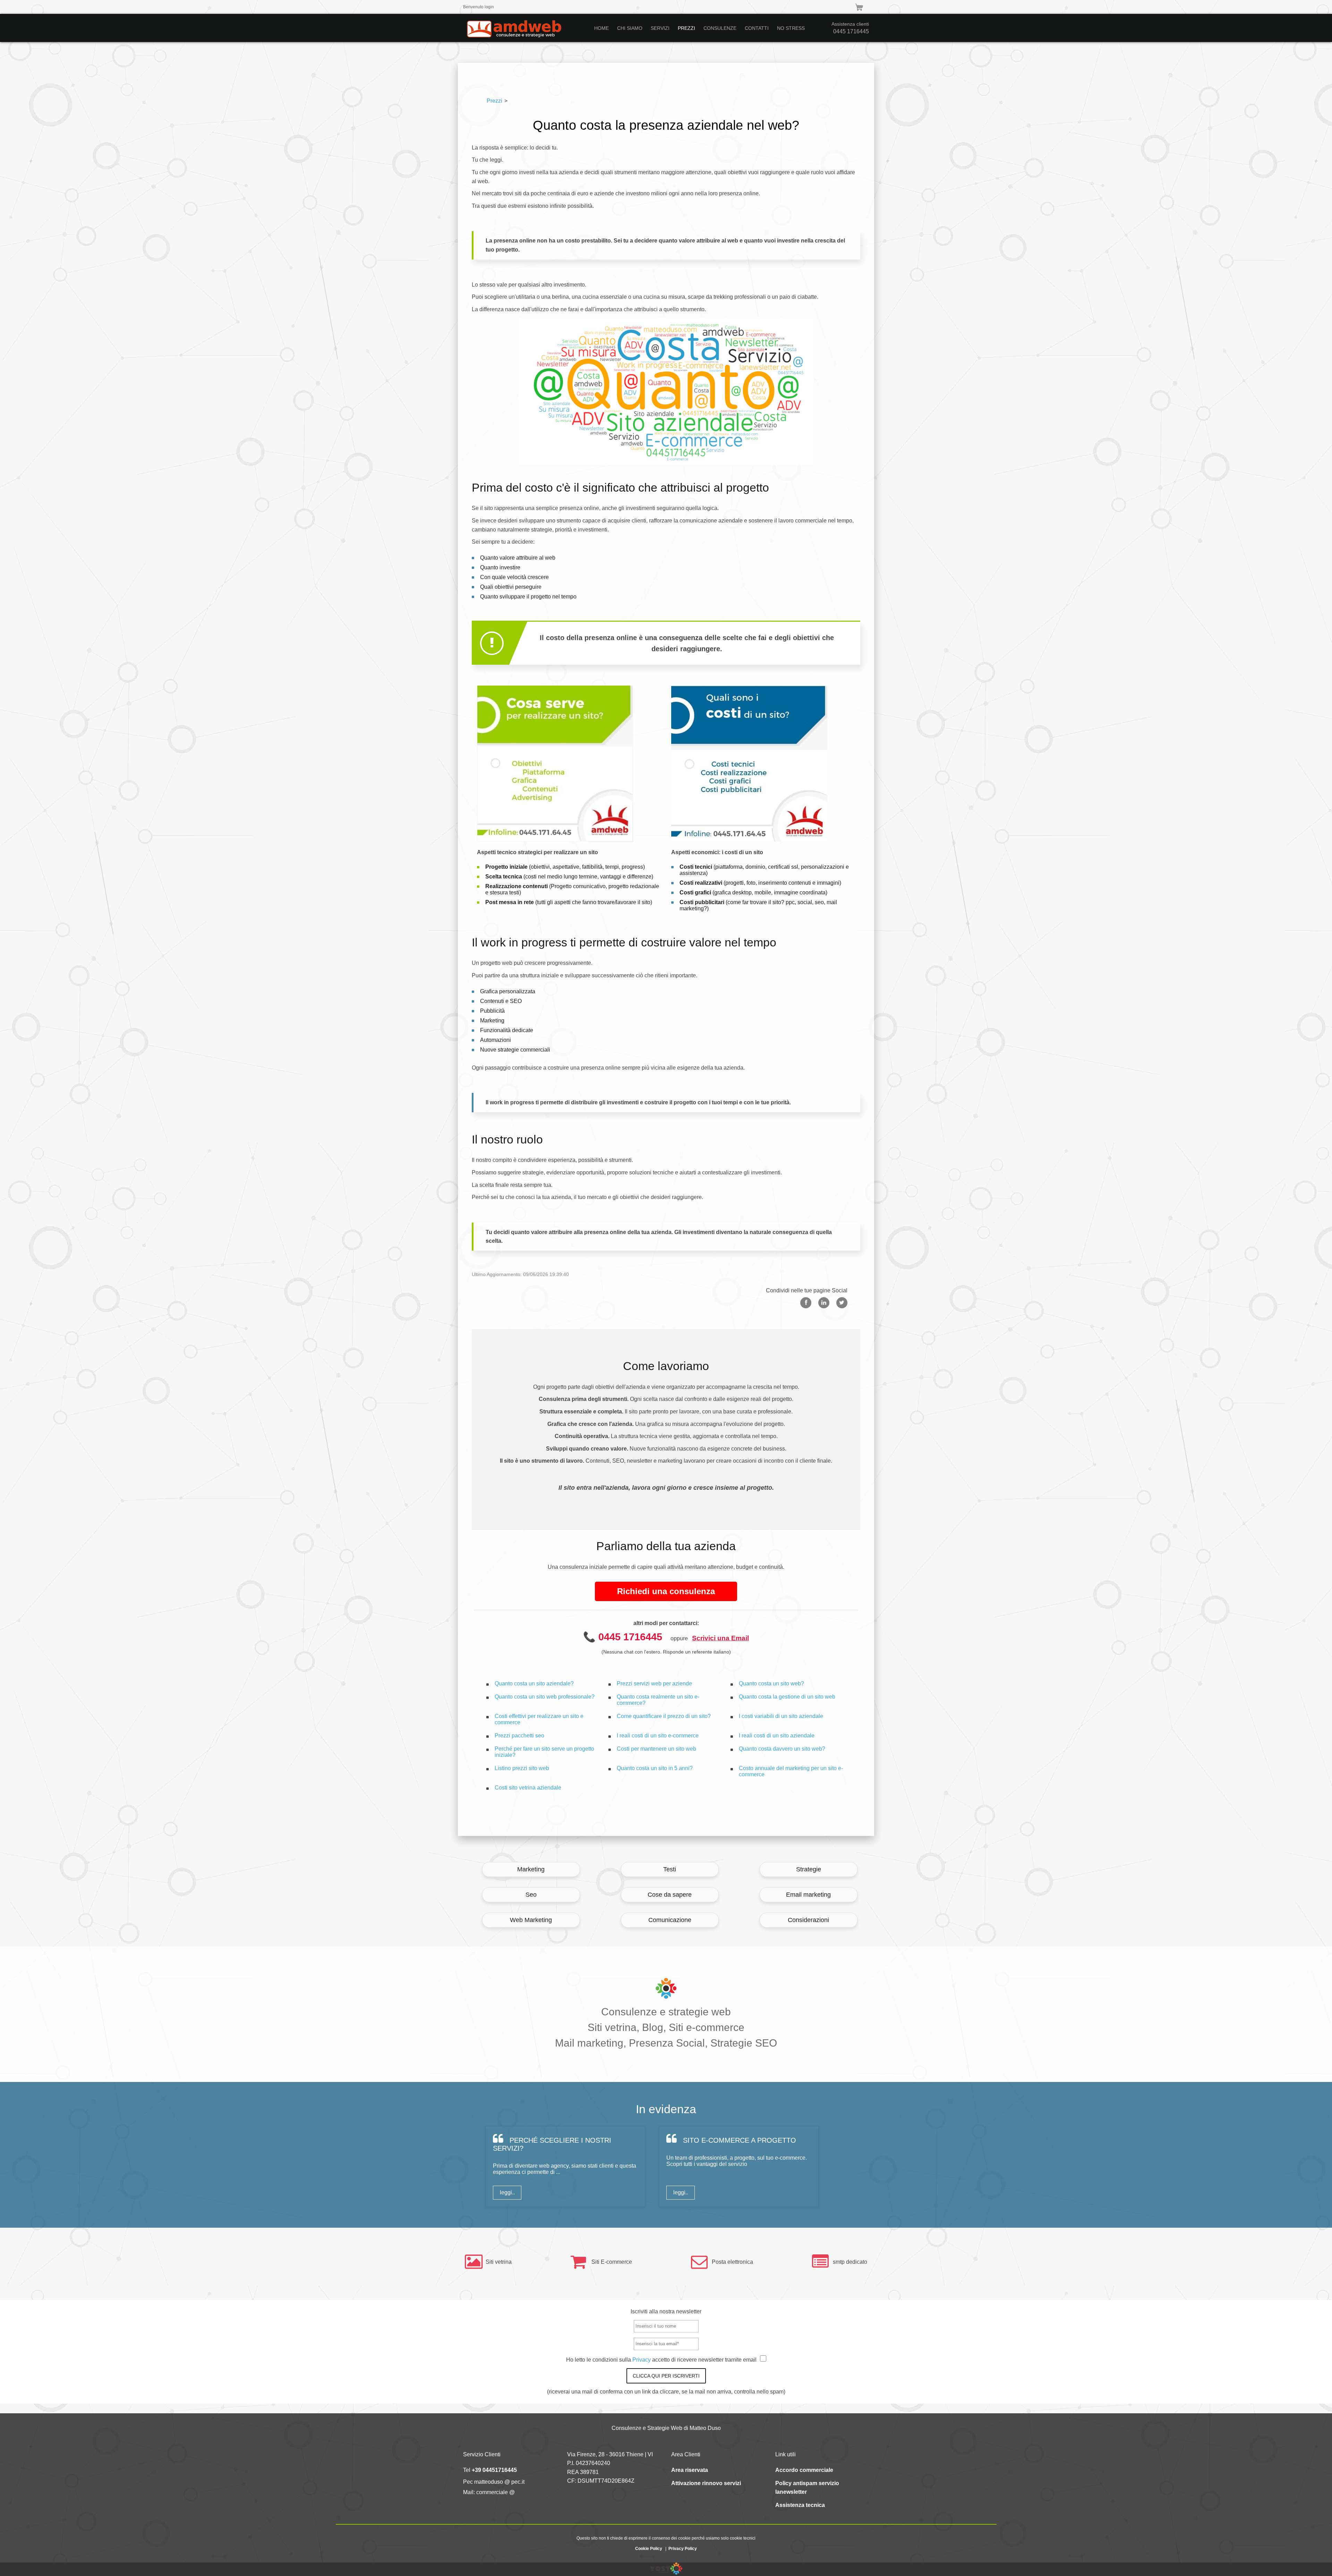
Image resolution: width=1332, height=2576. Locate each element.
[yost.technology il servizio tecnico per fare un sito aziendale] (666, 2573)
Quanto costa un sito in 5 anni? (655, 1768)
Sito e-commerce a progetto (738, 2140)
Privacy (642, 2360)
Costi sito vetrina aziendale (528, 1788)
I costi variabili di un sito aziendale (781, 1716)
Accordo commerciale (804, 2470)
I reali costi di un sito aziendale (777, 1736)
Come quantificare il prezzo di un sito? (664, 1716)
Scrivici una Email (720, 1638)
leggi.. (507, 2192)
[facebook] (806, 1303)
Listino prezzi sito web (522, 1768)
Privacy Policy (683, 2549)
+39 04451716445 (494, 2470)
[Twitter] (842, 1303)
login (489, 7)
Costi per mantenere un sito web (656, 1749)
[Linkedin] (824, 1303)
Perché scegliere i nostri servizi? (552, 2144)
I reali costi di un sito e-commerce (658, 1736)
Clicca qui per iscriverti (666, 2376)
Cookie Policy (649, 2549)
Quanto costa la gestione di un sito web (787, 1697)
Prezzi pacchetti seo (519, 1736)
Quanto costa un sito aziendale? (534, 1684)
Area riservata (690, 2470)
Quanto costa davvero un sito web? (782, 1749)
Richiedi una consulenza (666, 1591)
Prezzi (494, 101)
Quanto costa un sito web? (771, 1684)
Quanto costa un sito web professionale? (545, 1697)
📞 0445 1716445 (623, 1637)
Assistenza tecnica (800, 2505)
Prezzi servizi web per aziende (654, 1684)
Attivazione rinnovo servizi (706, 2483)
